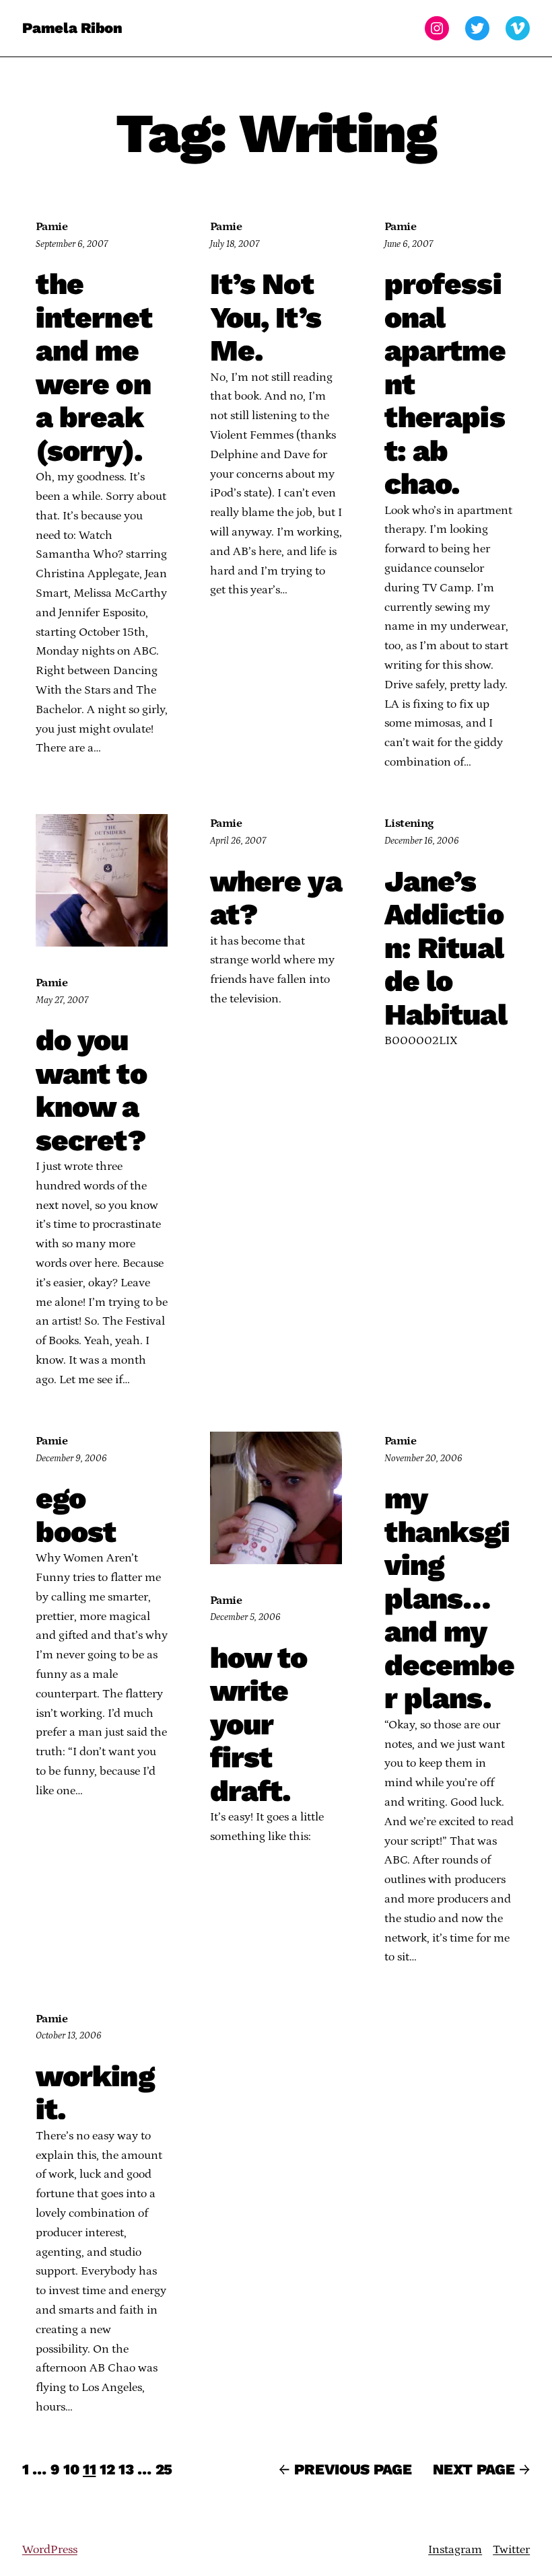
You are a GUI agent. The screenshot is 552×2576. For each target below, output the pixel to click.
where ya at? (276, 898)
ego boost (76, 1515)
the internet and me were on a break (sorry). (94, 368)
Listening (409, 823)
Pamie (51, 227)
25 (164, 2469)
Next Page (481, 2469)
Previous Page (345, 2469)
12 (107, 2469)
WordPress (50, 2550)
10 (71, 2469)
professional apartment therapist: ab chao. (445, 384)
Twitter (511, 2550)
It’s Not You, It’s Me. (266, 318)
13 (126, 2469)
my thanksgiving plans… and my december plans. (450, 1599)
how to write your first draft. (259, 1725)
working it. (95, 2093)
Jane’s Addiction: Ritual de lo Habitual (446, 949)
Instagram (455, 2550)
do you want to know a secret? (91, 1091)
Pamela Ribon (72, 28)
